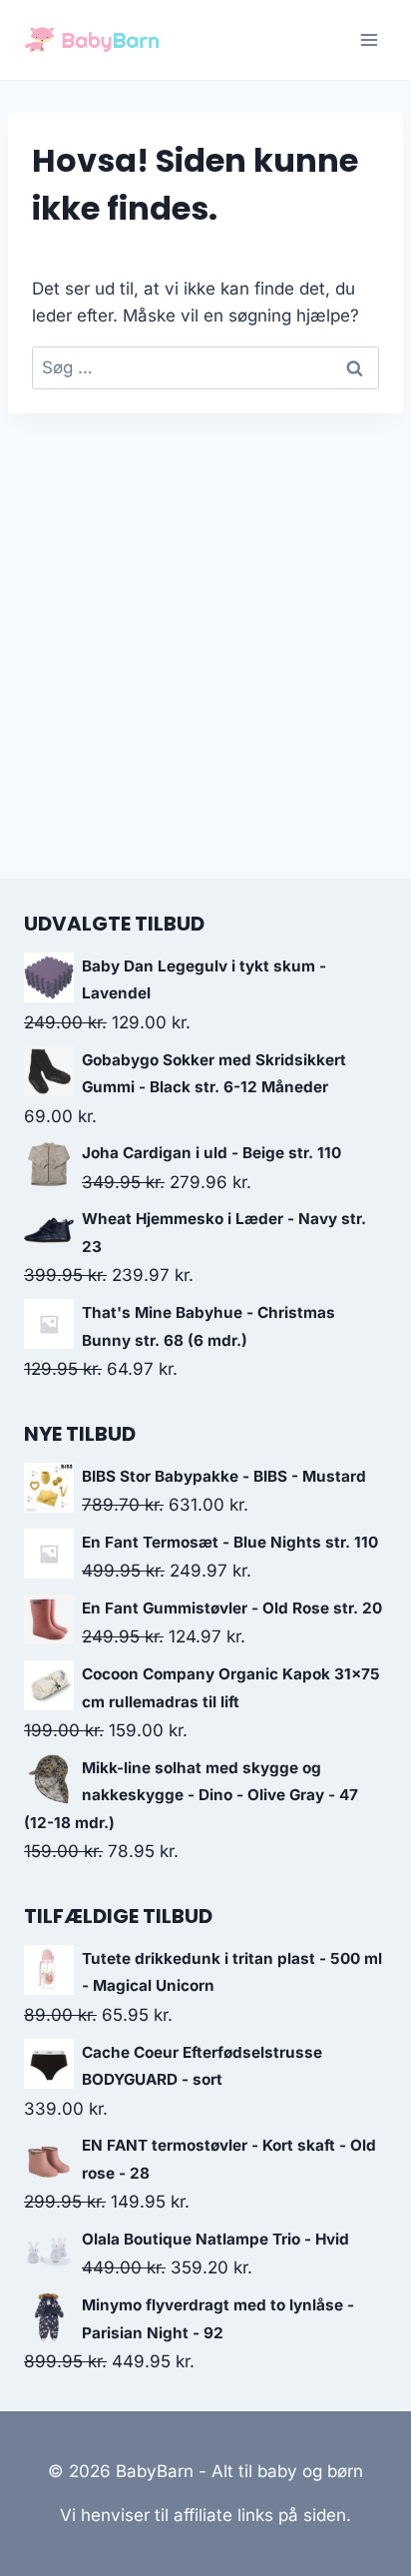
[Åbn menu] (369, 39)
